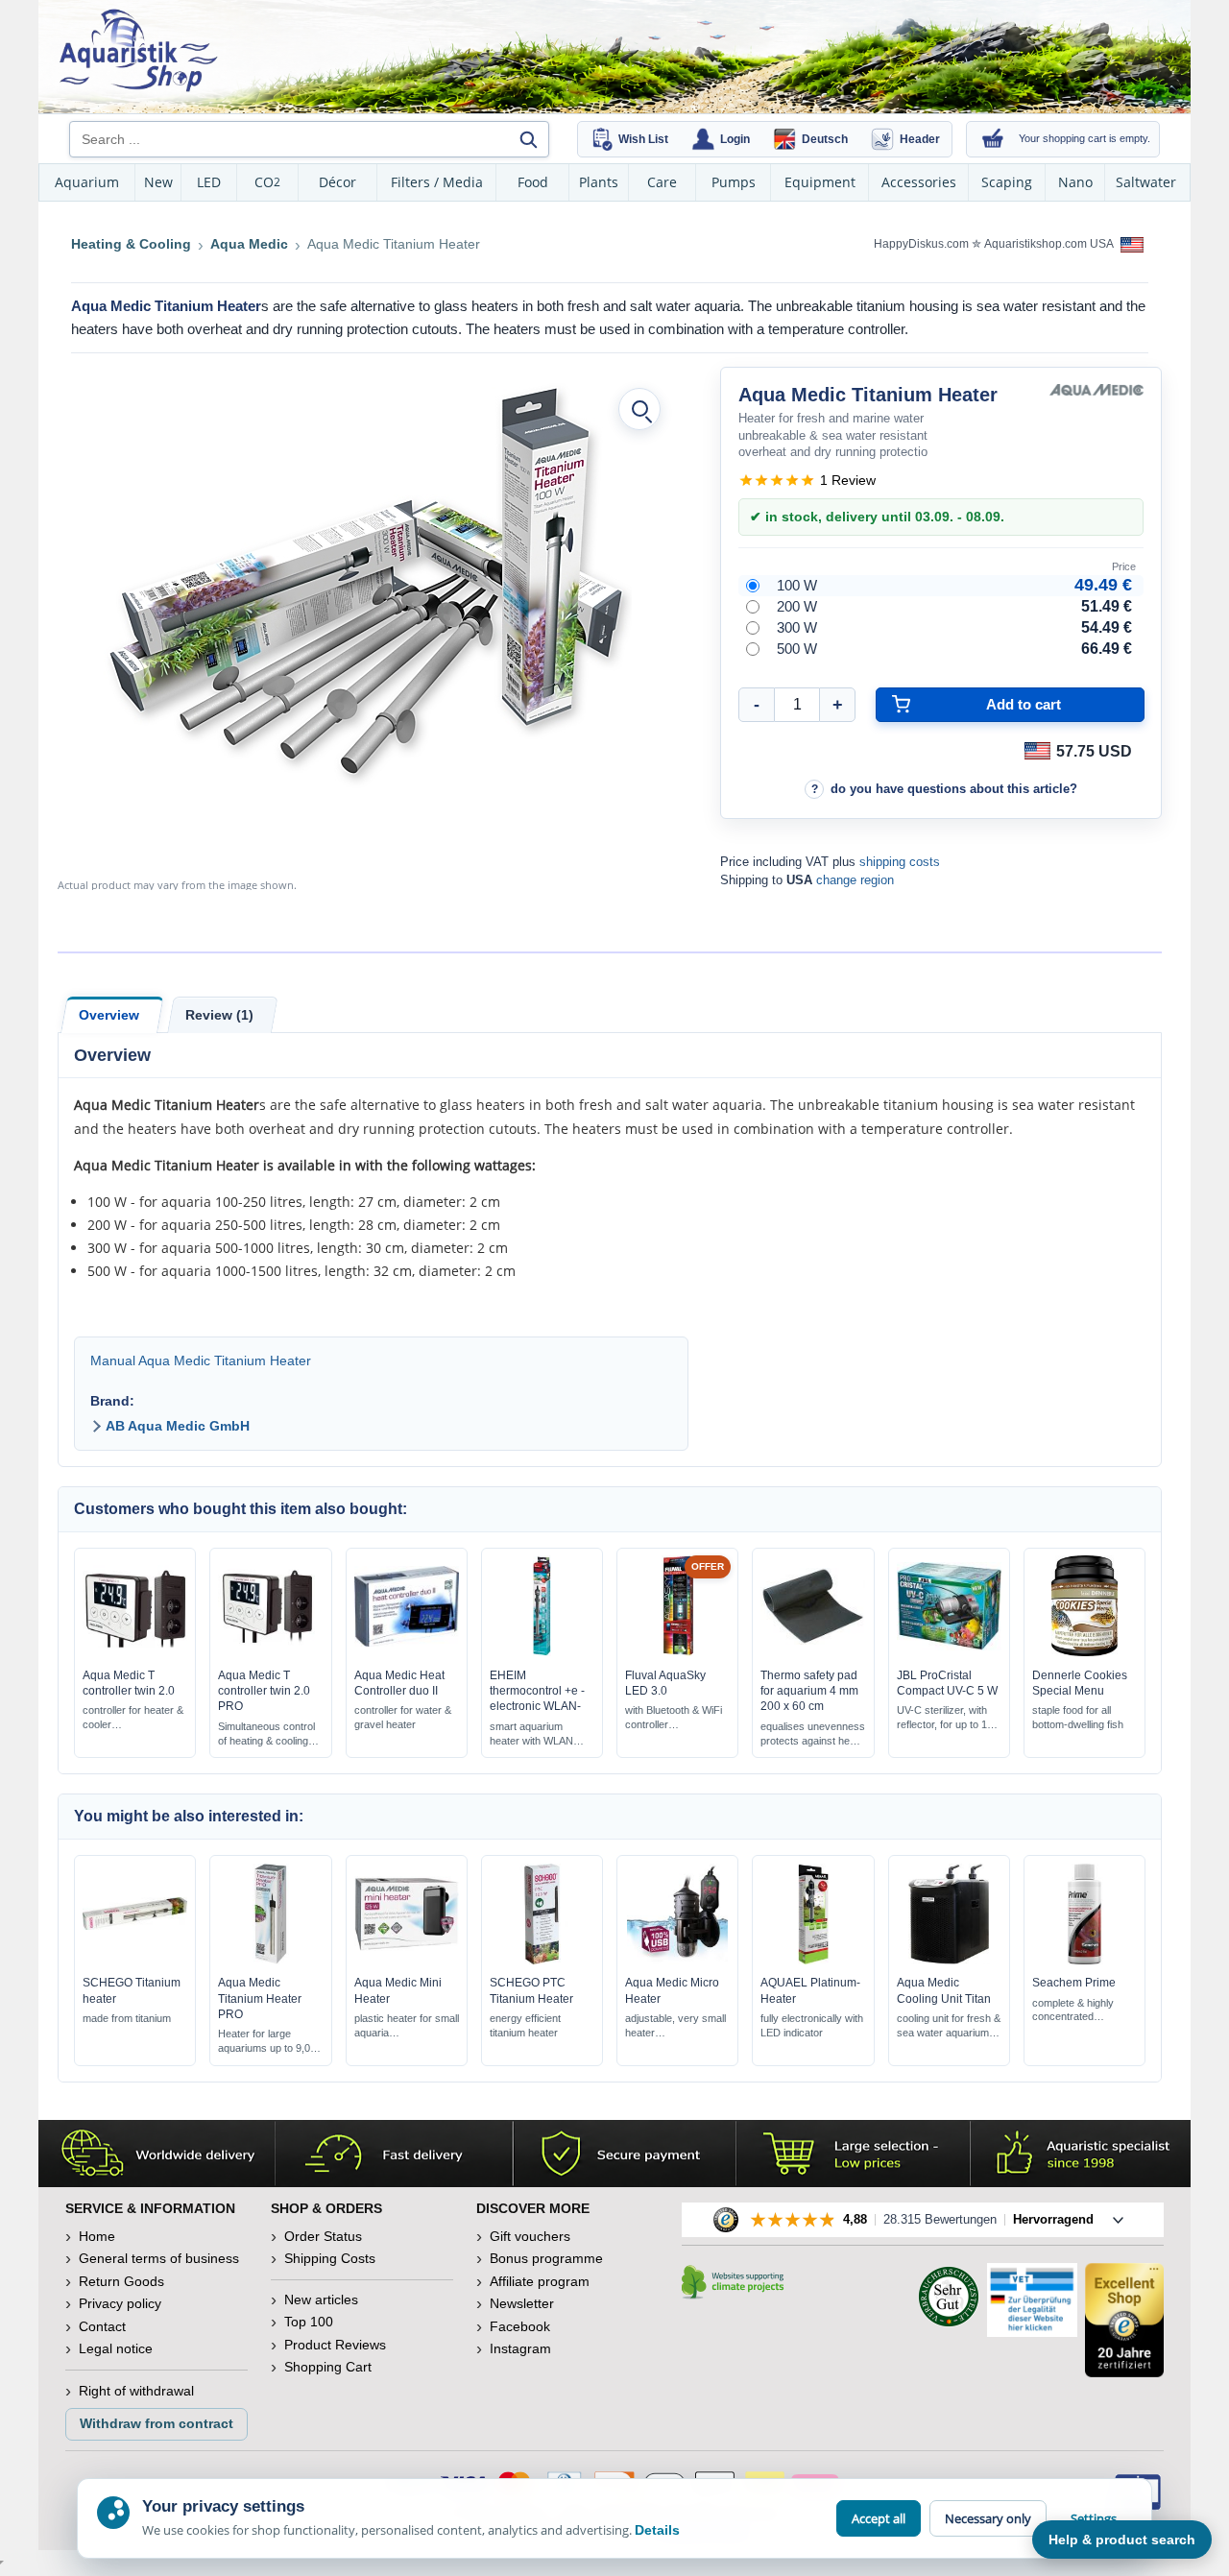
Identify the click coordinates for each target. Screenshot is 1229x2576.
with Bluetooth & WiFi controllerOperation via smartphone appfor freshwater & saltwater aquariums (674, 1718)
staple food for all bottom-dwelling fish (1078, 1717)
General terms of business (159, 2258)
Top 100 (309, 2322)
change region (855, 880)
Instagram (520, 2348)
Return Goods (121, 2281)
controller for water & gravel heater (403, 1717)
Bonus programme (546, 2258)
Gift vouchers (530, 2236)
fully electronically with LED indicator (812, 2025)
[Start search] (528, 139)
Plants (599, 182)
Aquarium (87, 182)
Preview (135, 1651)
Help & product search (1122, 2540)
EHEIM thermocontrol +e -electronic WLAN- (537, 1691)
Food (533, 182)
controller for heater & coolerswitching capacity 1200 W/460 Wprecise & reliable (133, 1718)
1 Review (848, 480)
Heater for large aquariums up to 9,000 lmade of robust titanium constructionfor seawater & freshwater (270, 2042)
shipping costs (900, 862)
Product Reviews (335, 2345)
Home (97, 2236)
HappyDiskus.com (921, 244)
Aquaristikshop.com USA (1050, 244)
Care (662, 182)
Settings (1094, 2518)
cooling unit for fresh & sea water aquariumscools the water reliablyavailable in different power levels (949, 2026)
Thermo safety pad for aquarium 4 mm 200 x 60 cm (809, 1691)
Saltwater (1146, 182)
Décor (337, 182)
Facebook (520, 2326)
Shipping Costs (330, 2258)
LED (209, 182)
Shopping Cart (328, 2367)
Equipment (820, 182)
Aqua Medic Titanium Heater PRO (260, 1998)
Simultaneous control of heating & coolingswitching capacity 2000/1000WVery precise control (266, 1734)
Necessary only (988, 2518)
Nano (1075, 182)
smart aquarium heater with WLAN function (531, 1734)
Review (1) (219, 1015)
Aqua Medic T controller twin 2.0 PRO (264, 1691)
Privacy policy (120, 2303)
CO (267, 182)
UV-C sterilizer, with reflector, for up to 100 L (948, 1718)
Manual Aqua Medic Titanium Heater (201, 1360)
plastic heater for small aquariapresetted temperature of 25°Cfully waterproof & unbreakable (407, 2026)
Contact (102, 2326)
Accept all (879, 2518)
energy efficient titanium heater (525, 2025)
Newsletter (522, 2303)
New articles (321, 2299)
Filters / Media (437, 182)
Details (657, 2530)
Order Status (323, 2236)
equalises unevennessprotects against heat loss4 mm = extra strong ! (813, 1734)
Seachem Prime (1074, 1983)
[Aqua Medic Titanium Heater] (368, 582)
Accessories (919, 182)
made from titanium (127, 2018)
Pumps (734, 182)
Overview (109, 1015)
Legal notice (116, 2348)
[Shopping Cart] (993, 139)
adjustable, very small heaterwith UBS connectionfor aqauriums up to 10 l (677, 2026)
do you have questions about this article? (954, 789)
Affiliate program (540, 2281)
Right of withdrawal (136, 2391)
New (158, 182)
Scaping (1007, 182)
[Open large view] (639, 409)
